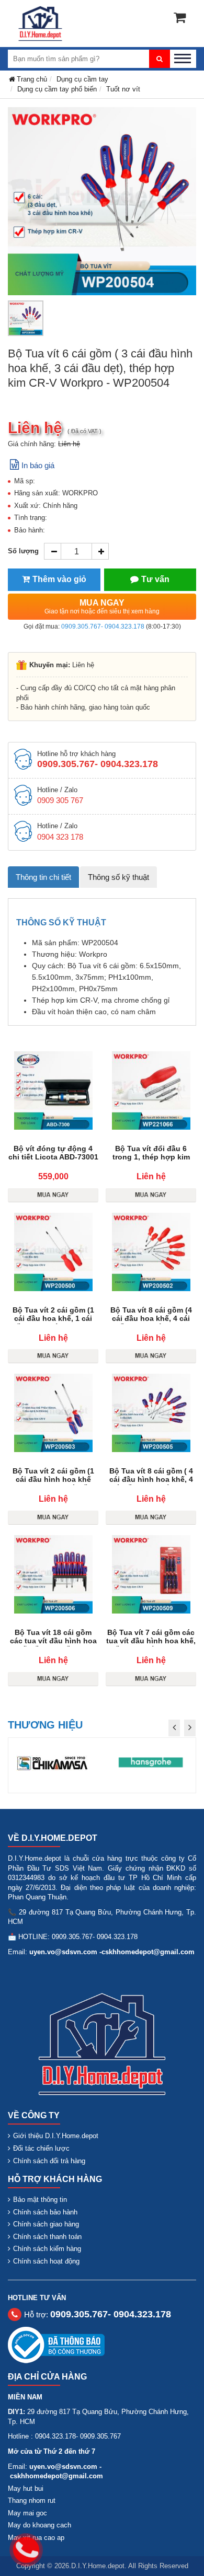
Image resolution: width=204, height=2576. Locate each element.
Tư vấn (155, 579)
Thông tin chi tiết (43, 877)
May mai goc (27, 2513)
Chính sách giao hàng (46, 2224)
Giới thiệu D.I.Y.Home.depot (56, 2136)
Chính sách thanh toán (47, 2237)
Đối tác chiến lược (41, 2148)
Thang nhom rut (32, 2500)
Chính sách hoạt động (46, 2261)
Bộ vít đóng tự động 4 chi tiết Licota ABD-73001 (53, 1153)
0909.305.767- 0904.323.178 (103, 626)
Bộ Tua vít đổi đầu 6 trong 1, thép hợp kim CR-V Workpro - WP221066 (151, 1161)
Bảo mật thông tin (40, 2200)
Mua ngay (102, 607)
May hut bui (26, 2488)
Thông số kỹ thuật (118, 877)
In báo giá (38, 465)
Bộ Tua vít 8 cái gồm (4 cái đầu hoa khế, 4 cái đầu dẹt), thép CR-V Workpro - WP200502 (151, 1322)
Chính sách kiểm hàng (47, 2249)
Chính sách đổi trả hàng (49, 2161)
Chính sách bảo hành (45, 2212)
